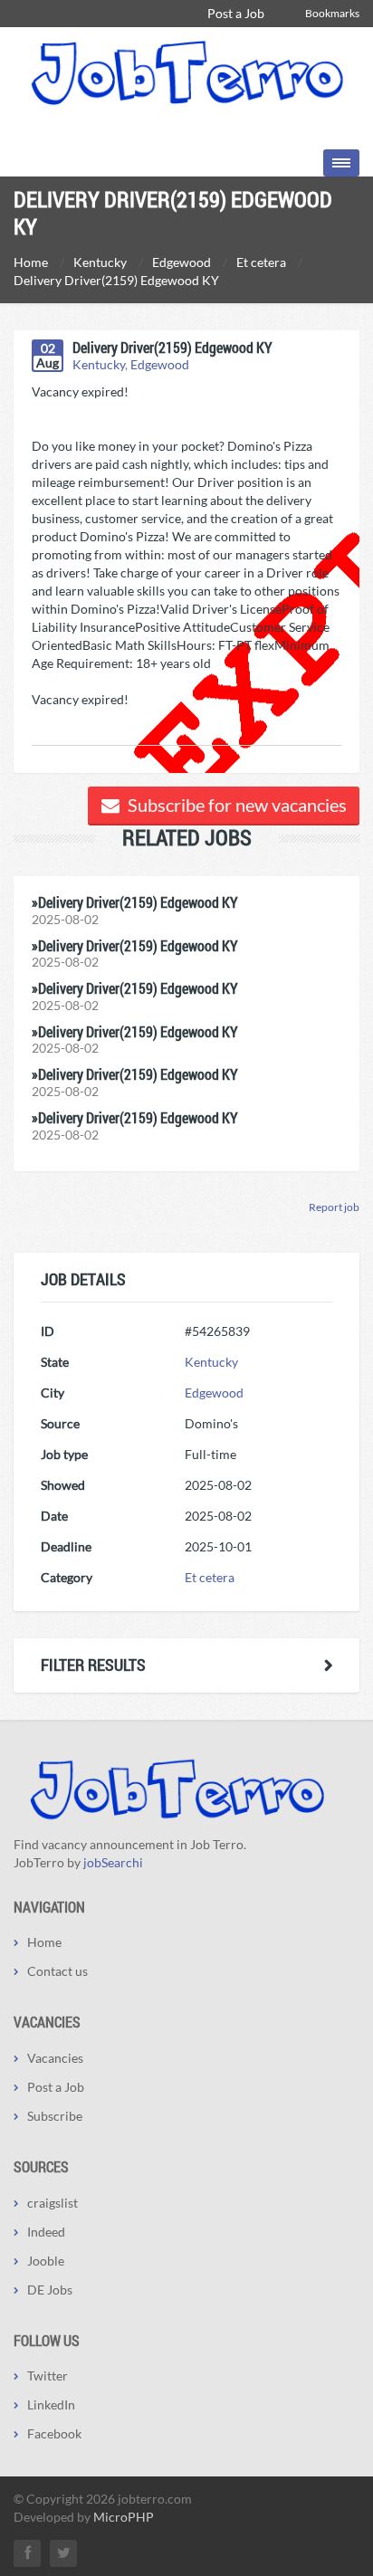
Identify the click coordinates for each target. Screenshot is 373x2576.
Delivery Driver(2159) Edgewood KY (172, 347)
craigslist (53, 2203)
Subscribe (55, 2116)
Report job (334, 1207)
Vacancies (55, 2058)
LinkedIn (51, 2404)
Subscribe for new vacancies (235, 805)
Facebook (54, 2433)
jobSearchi (113, 1862)
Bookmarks (332, 13)
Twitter (48, 2376)
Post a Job (236, 13)
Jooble (46, 2261)
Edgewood (160, 364)
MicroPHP (124, 2517)
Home (44, 1942)
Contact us (57, 1971)
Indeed (46, 2232)
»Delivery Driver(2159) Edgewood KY (135, 902)
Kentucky (99, 364)
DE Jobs (50, 2290)
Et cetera (210, 1577)
